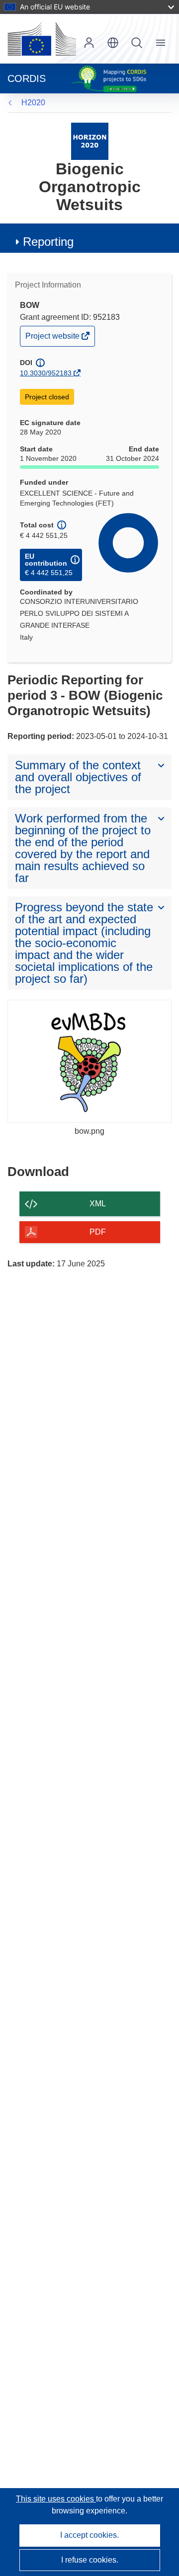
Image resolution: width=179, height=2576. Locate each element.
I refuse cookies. (90, 2560)
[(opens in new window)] (42, 39)
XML (98, 1204)
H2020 (33, 103)
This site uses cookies (56, 2499)
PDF (98, 1232)
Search (137, 43)
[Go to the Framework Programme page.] (90, 141)
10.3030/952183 (46, 373)
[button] (113, 43)
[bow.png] (89, 1061)
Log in (89, 43)
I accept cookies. (89, 2535)
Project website (53, 338)
